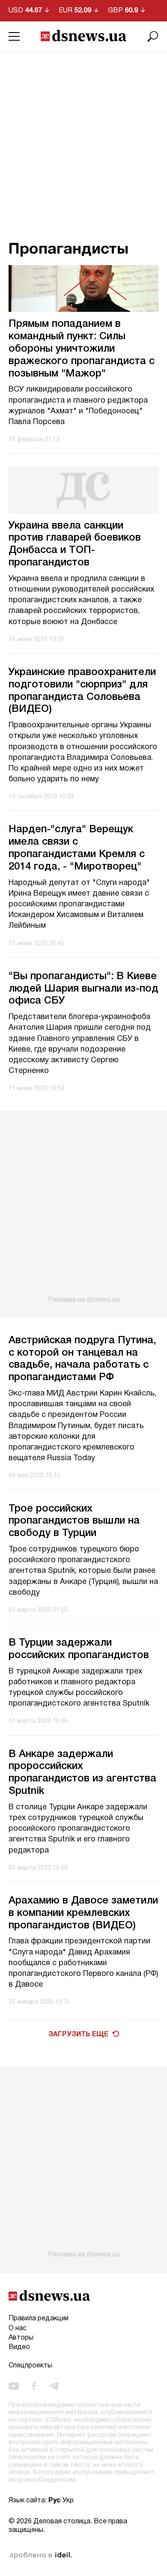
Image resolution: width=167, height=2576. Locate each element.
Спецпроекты (30, 2366)
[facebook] (34, 2386)
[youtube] (14, 2386)
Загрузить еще (78, 2035)
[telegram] (54, 2386)
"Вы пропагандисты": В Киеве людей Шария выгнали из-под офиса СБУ (83, 989)
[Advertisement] (83, 140)
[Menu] (14, 36)
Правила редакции (39, 2319)
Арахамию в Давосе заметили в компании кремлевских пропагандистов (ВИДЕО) (83, 1913)
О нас (18, 2328)
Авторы (21, 2338)
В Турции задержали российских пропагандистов (79, 1649)
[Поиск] (153, 36)
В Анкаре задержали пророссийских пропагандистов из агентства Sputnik (82, 1773)
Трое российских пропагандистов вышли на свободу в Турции (74, 1521)
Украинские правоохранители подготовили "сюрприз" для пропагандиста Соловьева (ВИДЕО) (82, 691)
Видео (19, 2347)
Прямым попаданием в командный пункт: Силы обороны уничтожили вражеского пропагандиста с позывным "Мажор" (82, 349)
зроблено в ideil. (41, 2555)
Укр (68, 2501)
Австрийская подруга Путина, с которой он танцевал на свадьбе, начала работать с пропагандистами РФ (82, 1359)
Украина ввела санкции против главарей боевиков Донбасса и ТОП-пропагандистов (75, 544)
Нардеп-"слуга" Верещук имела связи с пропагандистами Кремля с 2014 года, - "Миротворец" (77, 848)
